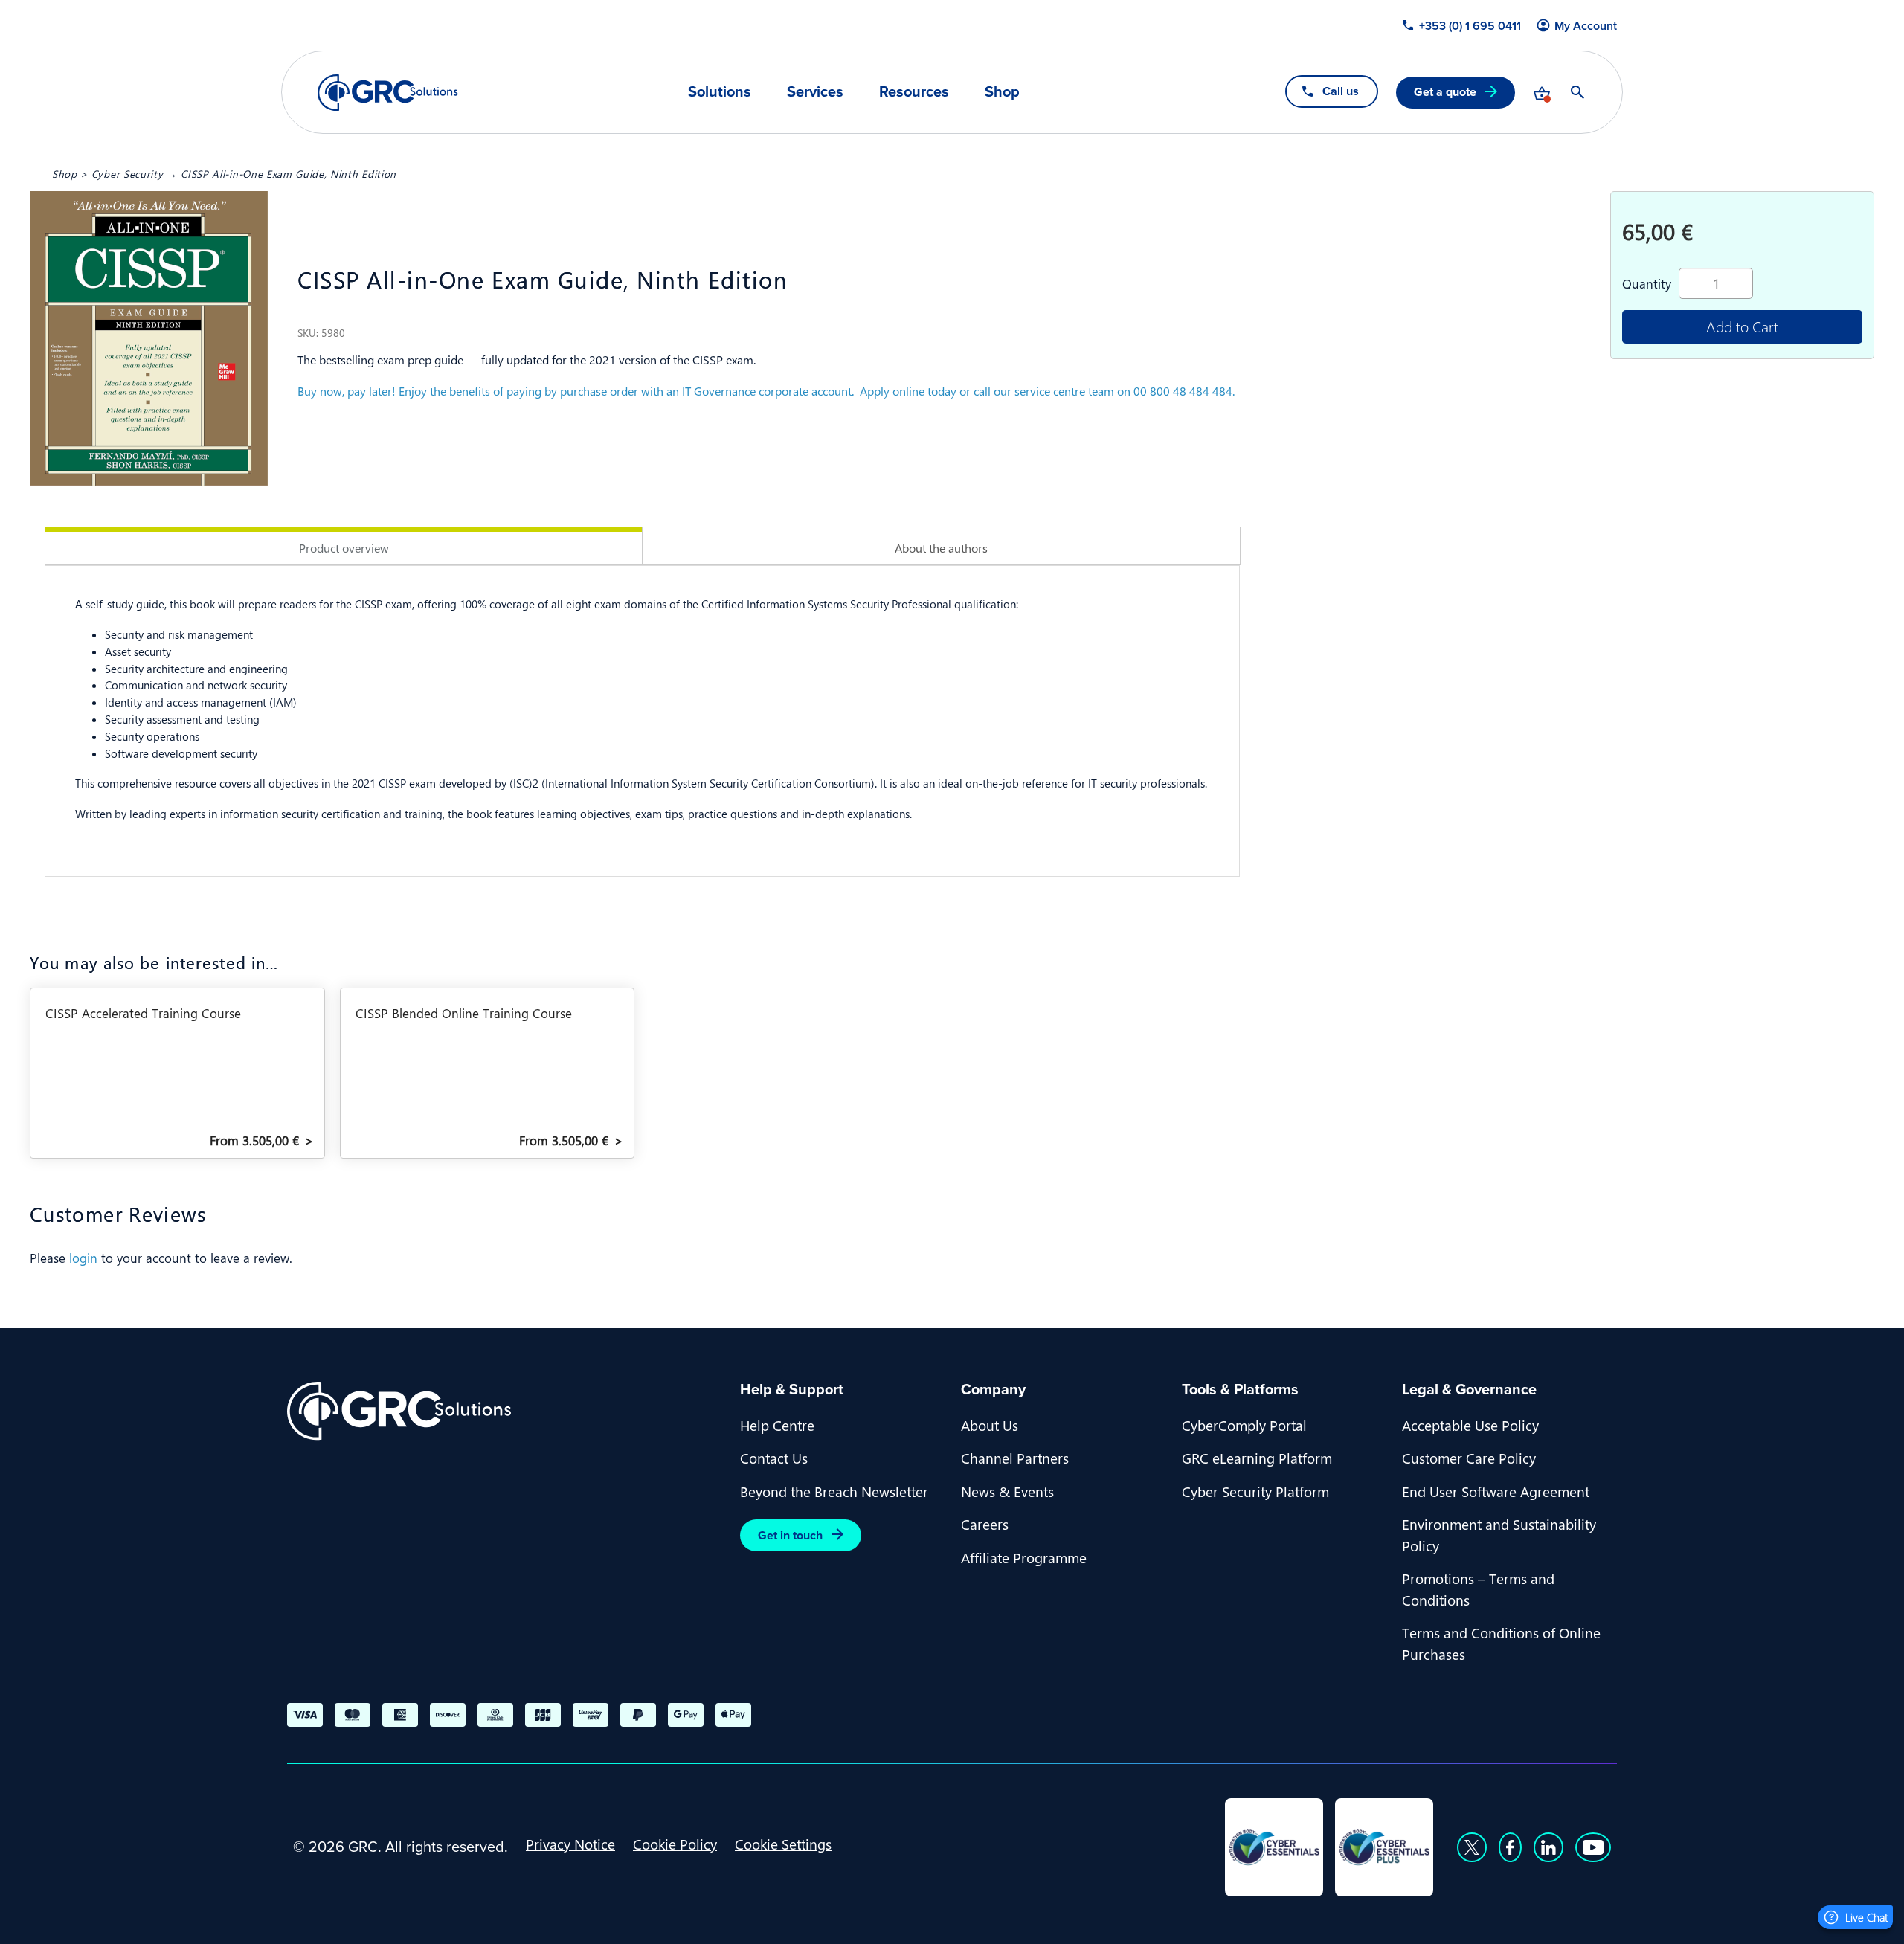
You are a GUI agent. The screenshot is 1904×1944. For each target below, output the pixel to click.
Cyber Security (128, 173)
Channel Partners (1015, 1458)
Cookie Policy (675, 1844)
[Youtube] (1593, 1847)
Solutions (720, 91)
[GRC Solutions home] (505, 1411)
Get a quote (1445, 92)
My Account (1586, 26)
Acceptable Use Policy (1470, 1425)
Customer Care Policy (1469, 1458)
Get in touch (790, 1535)
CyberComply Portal (1244, 1425)
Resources (914, 91)
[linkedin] (1548, 1847)
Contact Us (774, 1458)
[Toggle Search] (1577, 92)
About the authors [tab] (941, 548)
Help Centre (777, 1425)
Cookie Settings (783, 1844)
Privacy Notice (570, 1844)
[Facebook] (1510, 1847)
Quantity (1647, 283)
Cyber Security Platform (1255, 1491)
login (83, 1258)
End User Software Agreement (1496, 1491)
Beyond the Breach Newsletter (834, 1491)
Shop (1002, 91)
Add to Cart (1742, 326)
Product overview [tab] (344, 548)
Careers (985, 1524)
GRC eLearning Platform (1257, 1458)
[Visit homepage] (388, 93)
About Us (990, 1425)
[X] (1472, 1847)
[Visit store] (1542, 92)
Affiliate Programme (1024, 1557)
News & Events (1007, 1491)
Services (815, 91)
